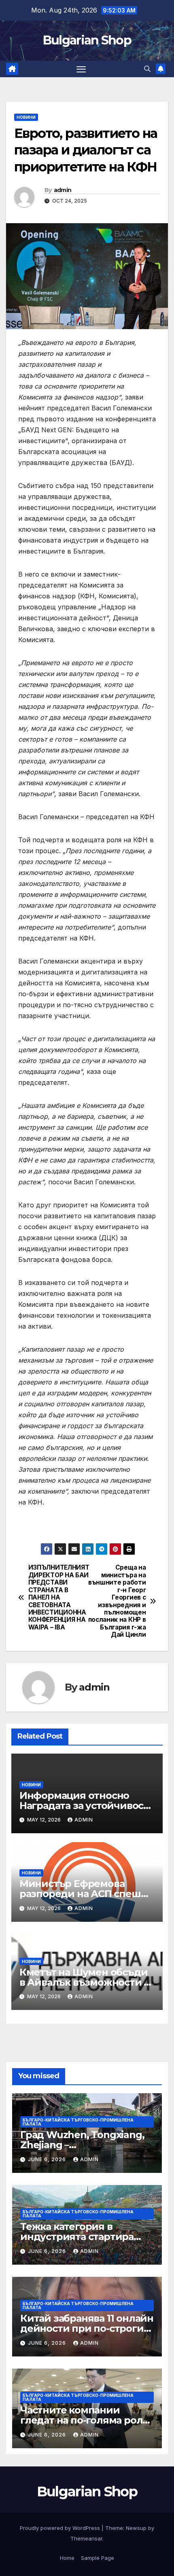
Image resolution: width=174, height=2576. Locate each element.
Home (67, 2558)
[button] (147, 69)
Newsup (136, 2528)
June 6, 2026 (48, 2159)
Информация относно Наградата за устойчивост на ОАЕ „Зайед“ (84, 1806)
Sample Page (98, 2558)
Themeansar (86, 2538)
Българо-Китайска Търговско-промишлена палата (78, 2122)
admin (63, 190)
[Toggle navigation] (81, 69)
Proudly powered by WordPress (61, 2528)
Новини (26, 117)
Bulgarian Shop (87, 40)
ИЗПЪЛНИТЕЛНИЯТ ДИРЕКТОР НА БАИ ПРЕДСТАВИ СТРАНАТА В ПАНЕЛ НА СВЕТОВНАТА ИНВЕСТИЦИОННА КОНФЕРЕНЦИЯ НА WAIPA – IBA (58, 1597)
